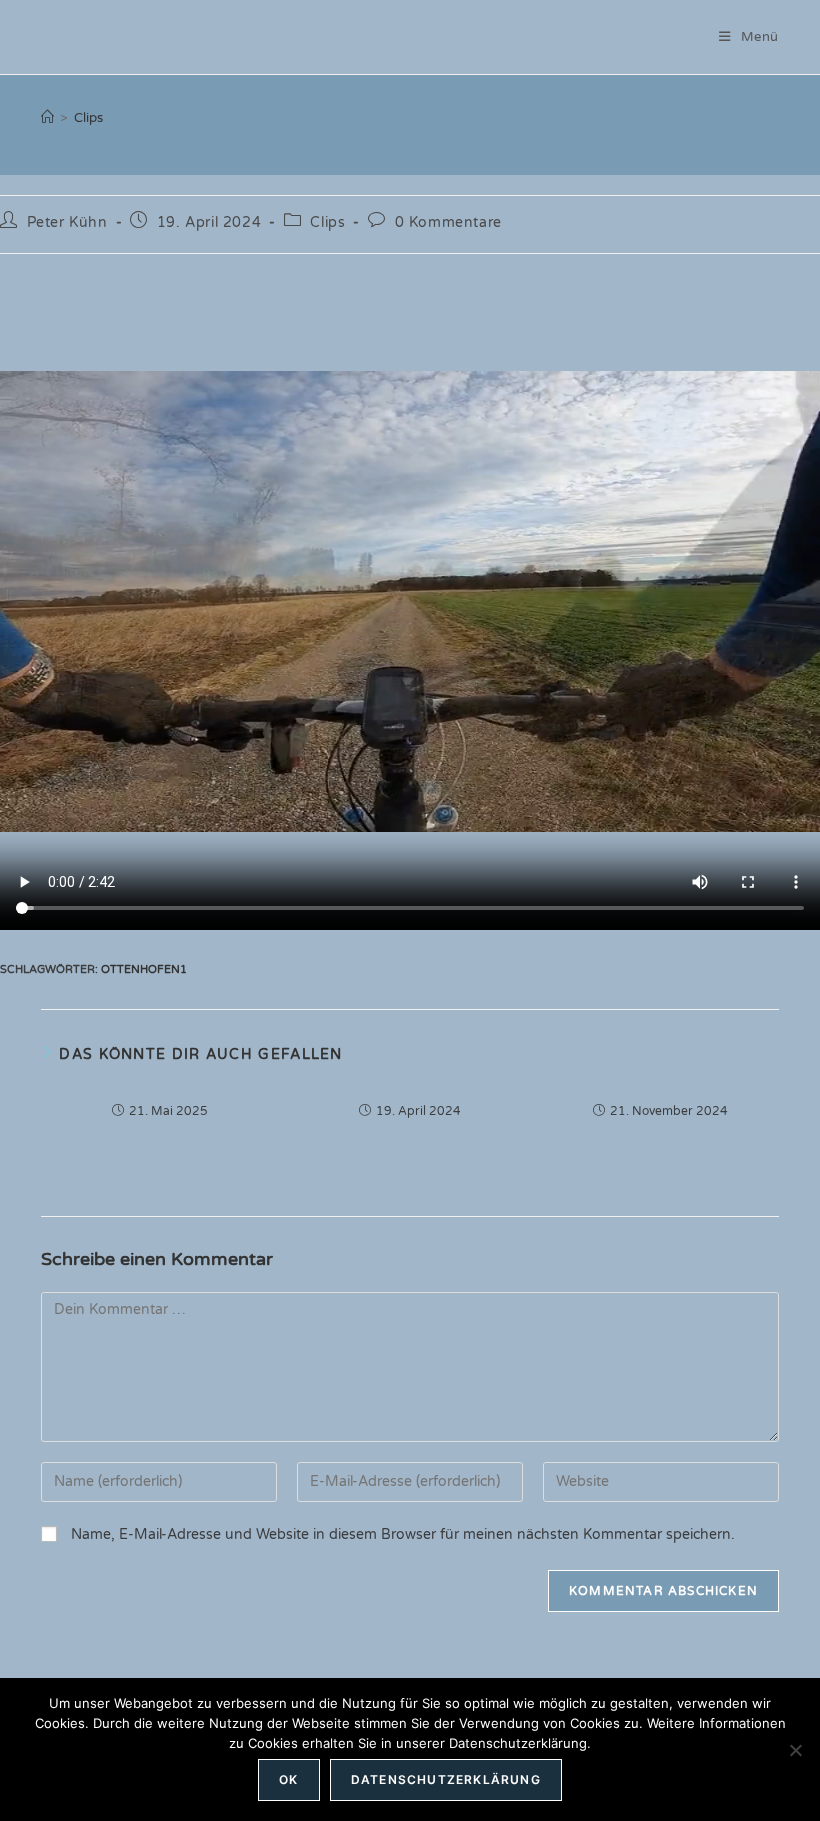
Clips (88, 118)
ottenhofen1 (144, 969)
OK (288, 1779)
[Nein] (795, 1750)
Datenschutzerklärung (446, 1779)
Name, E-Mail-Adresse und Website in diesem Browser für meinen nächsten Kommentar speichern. (403, 1534)
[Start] (47, 118)
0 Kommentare (448, 222)
